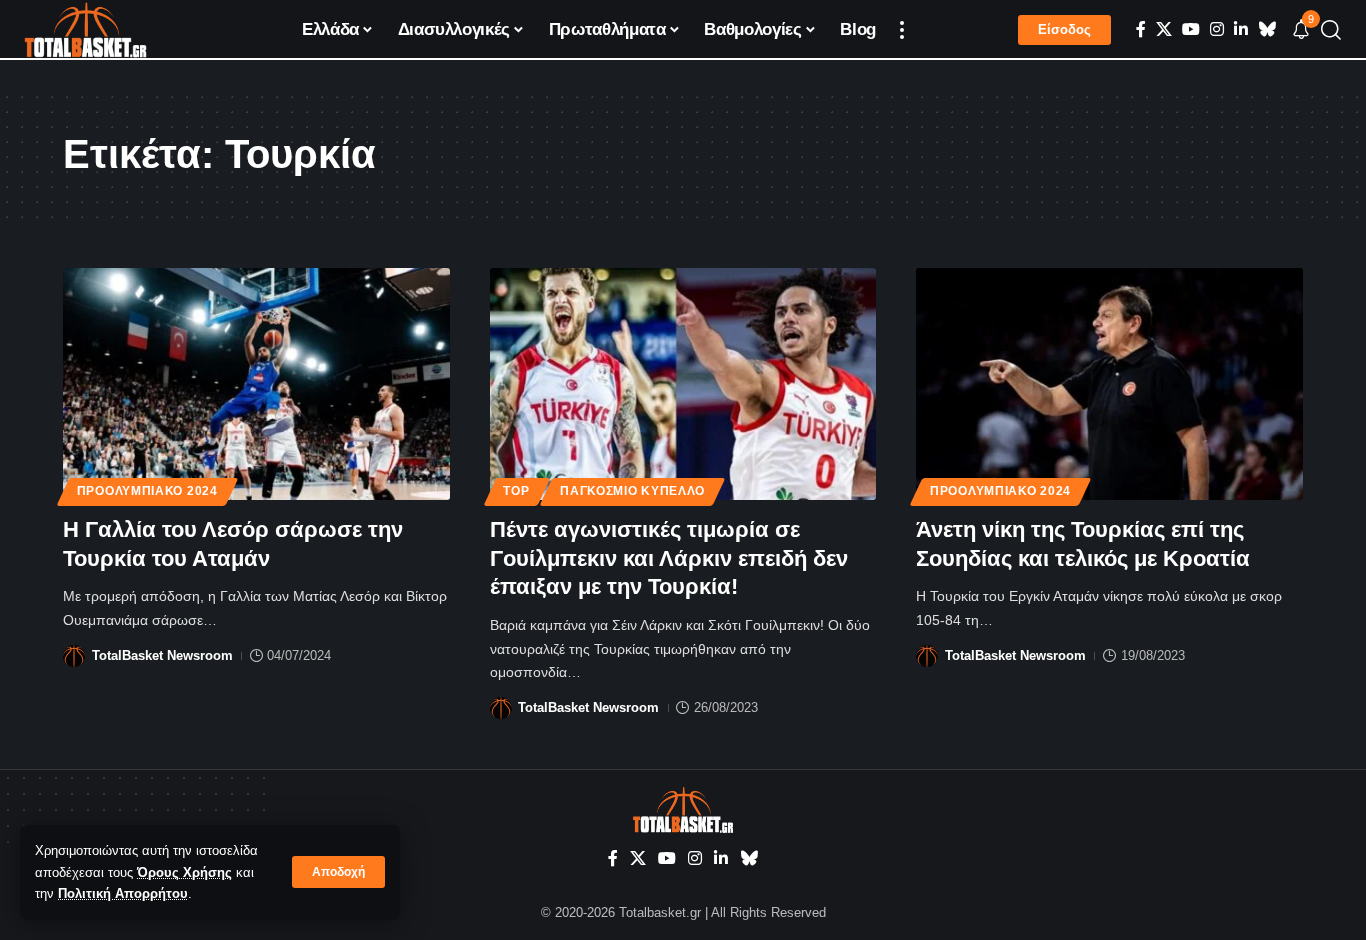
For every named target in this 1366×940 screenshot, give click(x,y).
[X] (1164, 29)
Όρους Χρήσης (184, 872)
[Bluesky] (1267, 29)
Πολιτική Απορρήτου (123, 893)
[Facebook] (1141, 29)
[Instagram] (1217, 29)
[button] (338, 872)
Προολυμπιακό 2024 (147, 491)
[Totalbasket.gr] (85, 30)
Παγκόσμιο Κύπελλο (632, 491)
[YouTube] (1191, 29)
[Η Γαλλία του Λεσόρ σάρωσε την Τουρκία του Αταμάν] (256, 384)
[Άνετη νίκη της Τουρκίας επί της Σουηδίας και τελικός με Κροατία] (1109, 384)
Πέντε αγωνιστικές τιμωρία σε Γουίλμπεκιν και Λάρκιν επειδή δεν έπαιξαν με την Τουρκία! (669, 558)
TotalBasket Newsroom (162, 655)
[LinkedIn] (1241, 29)
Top (516, 491)
